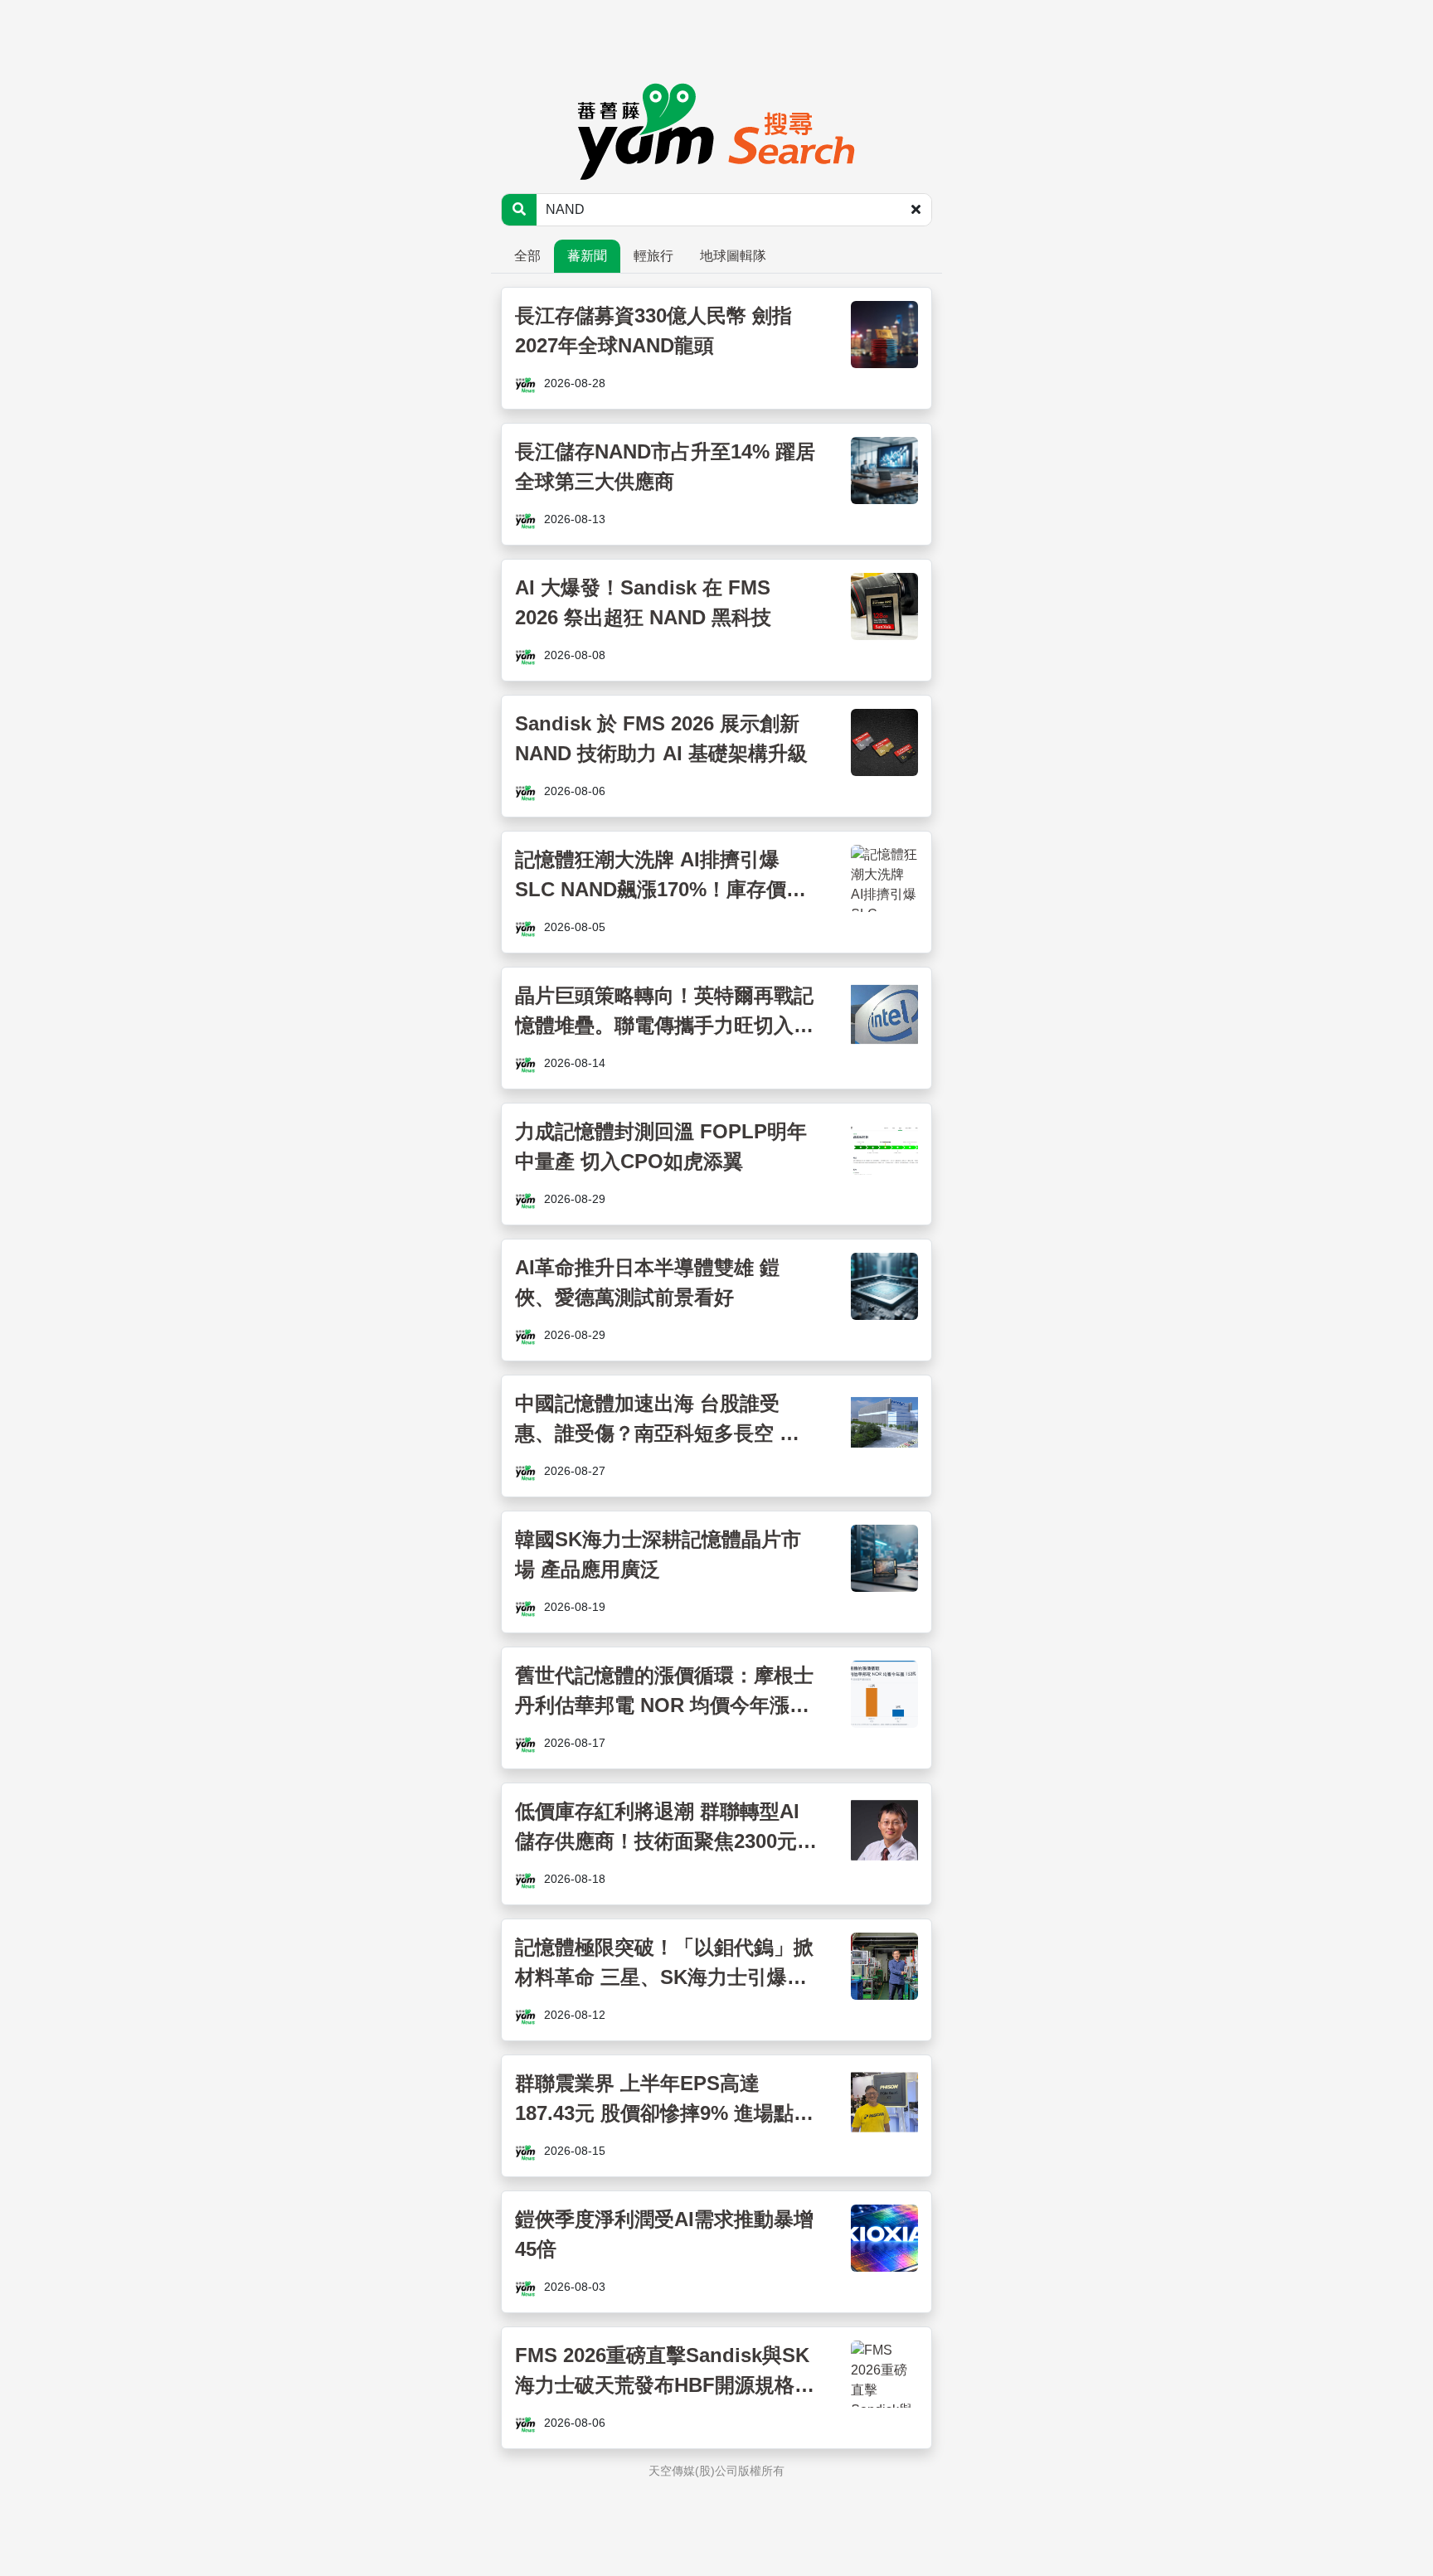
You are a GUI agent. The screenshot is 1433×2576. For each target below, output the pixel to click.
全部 (527, 256)
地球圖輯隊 (733, 256)
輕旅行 (653, 256)
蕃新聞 (587, 256)
